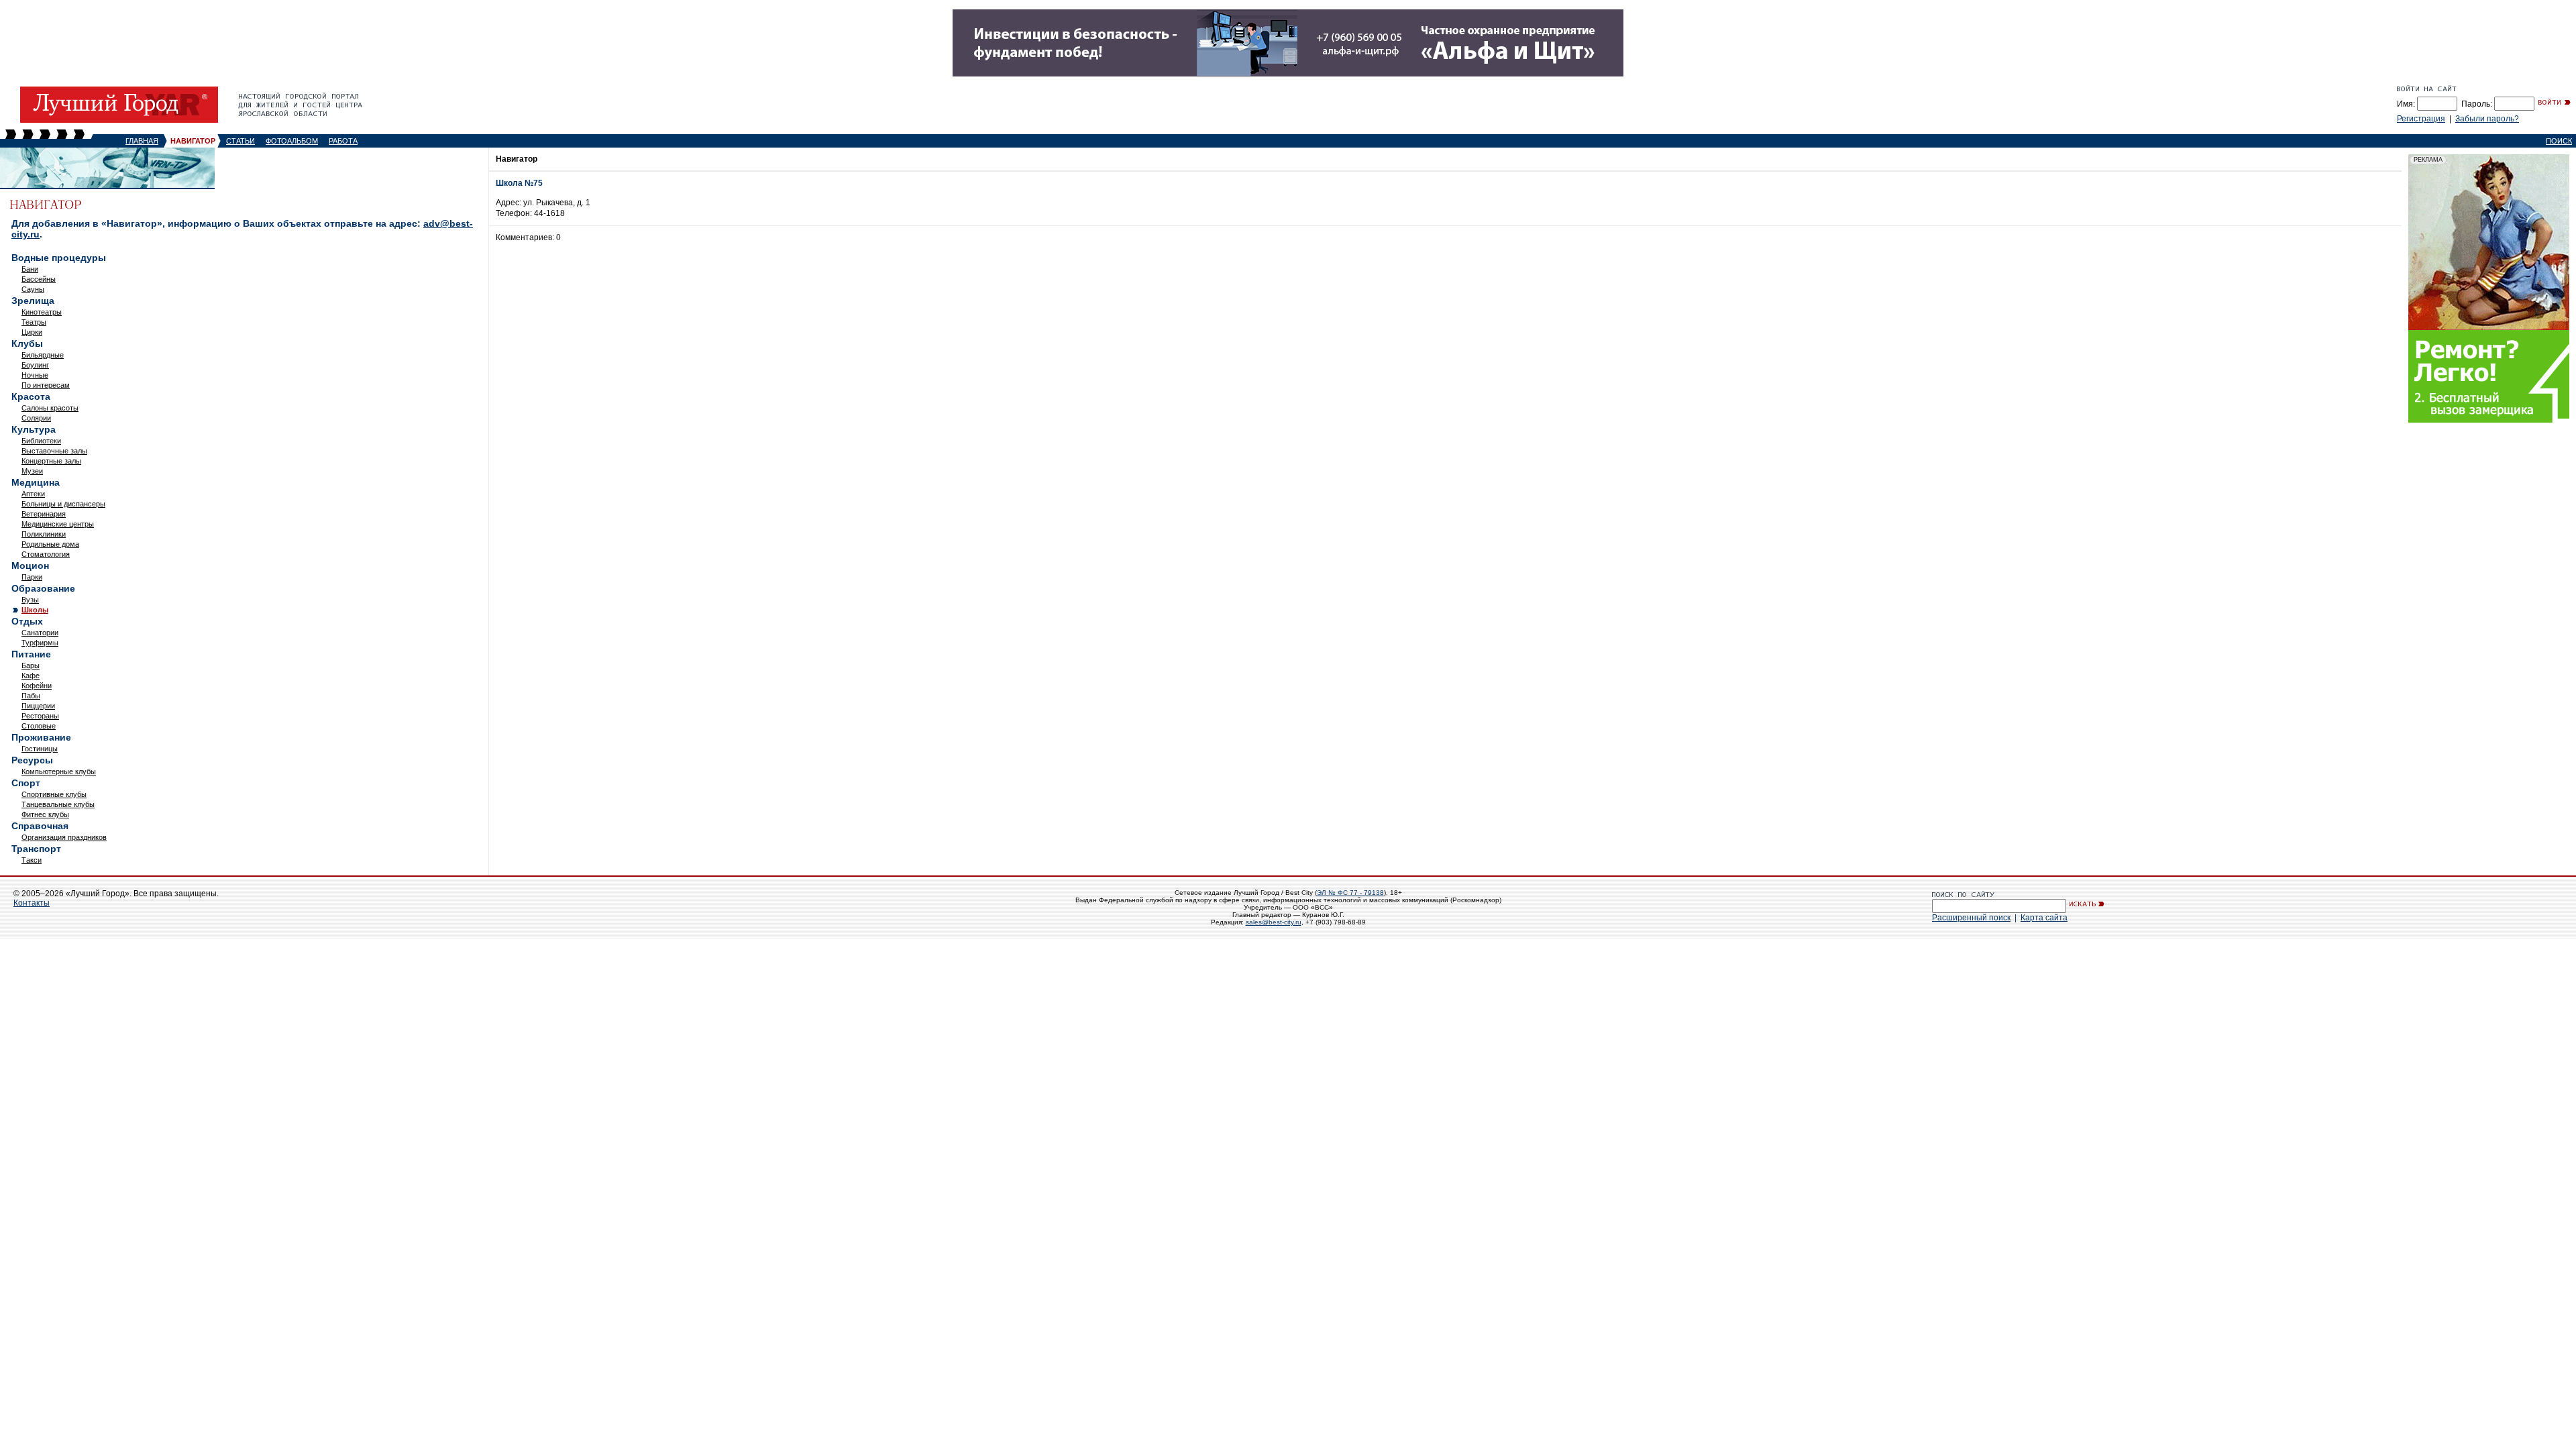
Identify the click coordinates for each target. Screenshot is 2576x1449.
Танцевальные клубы (58, 804)
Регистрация (2421, 119)
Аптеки (33, 494)
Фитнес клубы (45, 814)
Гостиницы (40, 749)
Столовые (39, 726)
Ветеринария (44, 514)
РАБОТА (343, 141)
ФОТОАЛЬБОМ (292, 141)
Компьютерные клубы (59, 771)
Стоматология (46, 554)
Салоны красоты (50, 408)
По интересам (46, 385)
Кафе (31, 676)
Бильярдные (43, 355)
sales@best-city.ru (1274, 922)
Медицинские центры (58, 524)
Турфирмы (40, 643)
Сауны (33, 289)
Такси (32, 860)
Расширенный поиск (1971, 918)
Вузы (30, 600)
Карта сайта (2044, 918)
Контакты (32, 903)
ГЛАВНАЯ (142, 141)
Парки (32, 577)
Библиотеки (41, 441)
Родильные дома (50, 544)
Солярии (36, 418)
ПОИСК (2559, 141)
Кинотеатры (42, 312)
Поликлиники (44, 534)
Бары (31, 665)
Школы (35, 610)
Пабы (31, 696)
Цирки (32, 332)
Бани (30, 269)
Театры (34, 322)
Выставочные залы (54, 451)
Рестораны (40, 716)
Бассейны (39, 279)
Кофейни (37, 686)
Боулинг (35, 365)
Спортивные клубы (54, 794)
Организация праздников (64, 837)
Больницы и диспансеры (63, 504)
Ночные (35, 375)
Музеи (32, 471)
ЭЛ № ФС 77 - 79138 (1350, 893)
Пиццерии (38, 706)
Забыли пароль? (2487, 119)
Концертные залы (51, 461)
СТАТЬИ (240, 141)
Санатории (40, 633)
